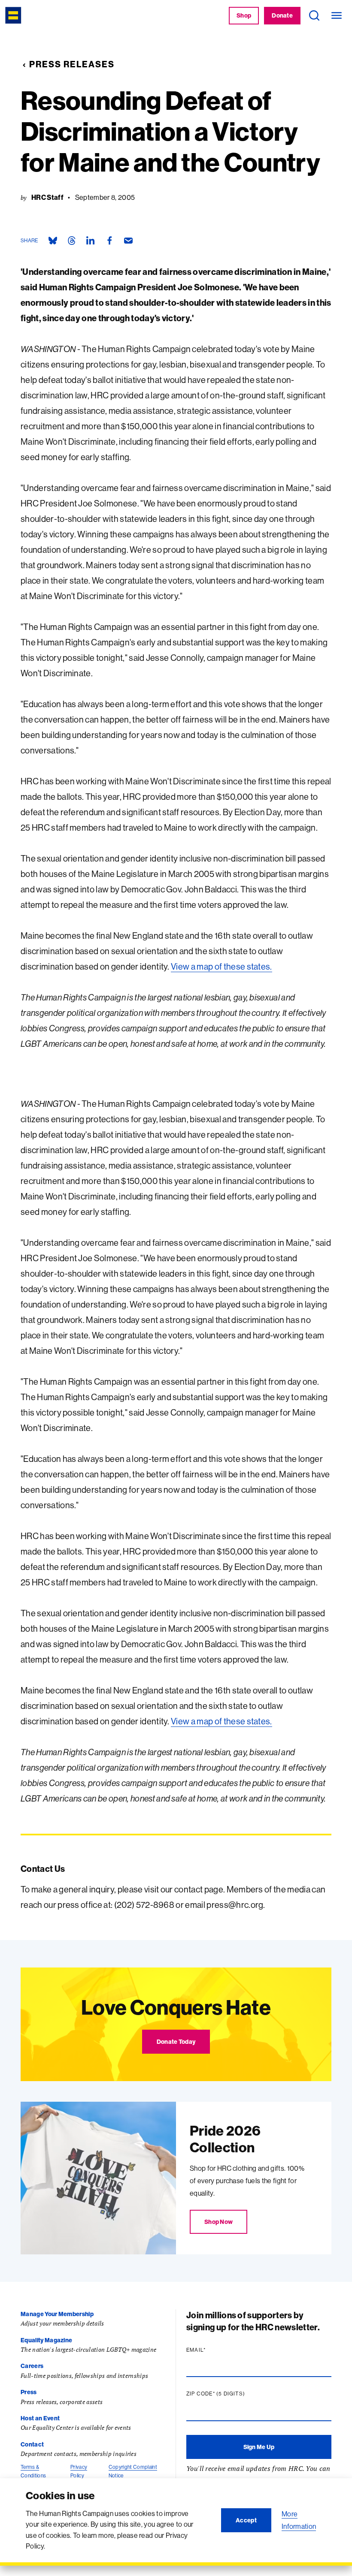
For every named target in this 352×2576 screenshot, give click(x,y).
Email (212, 2350)
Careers (32, 2366)
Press (29, 2392)
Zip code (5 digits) (232, 2394)
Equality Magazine (46, 2340)
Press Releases (72, 64)
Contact (32, 2444)
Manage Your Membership (57, 2314)
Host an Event (40, 2418)
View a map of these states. (222, 966)
